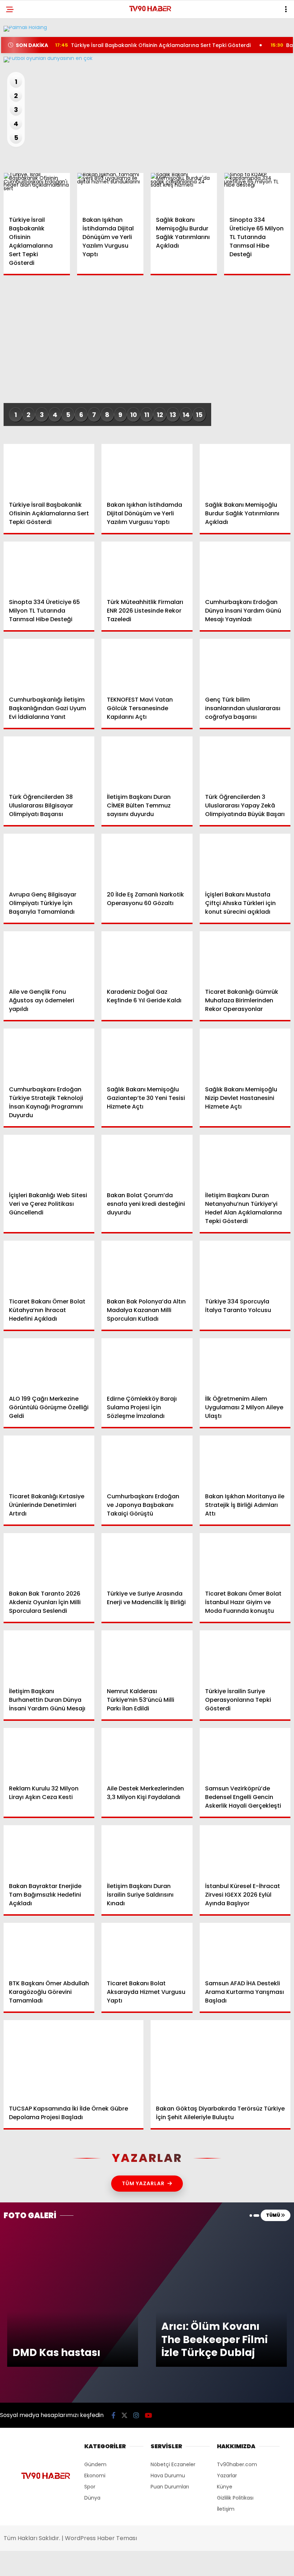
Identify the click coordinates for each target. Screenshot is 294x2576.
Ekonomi (22, 74)
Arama (227, 35)
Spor (18, 103)
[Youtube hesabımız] (164, 2564)
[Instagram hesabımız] (123, 2564)
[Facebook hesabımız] (42, 2564)
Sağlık (20, 117)
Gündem (22, 59)
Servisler (23, 146)
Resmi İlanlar (29, 132)
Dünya (20, 88)
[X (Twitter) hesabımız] (83, 2564)
